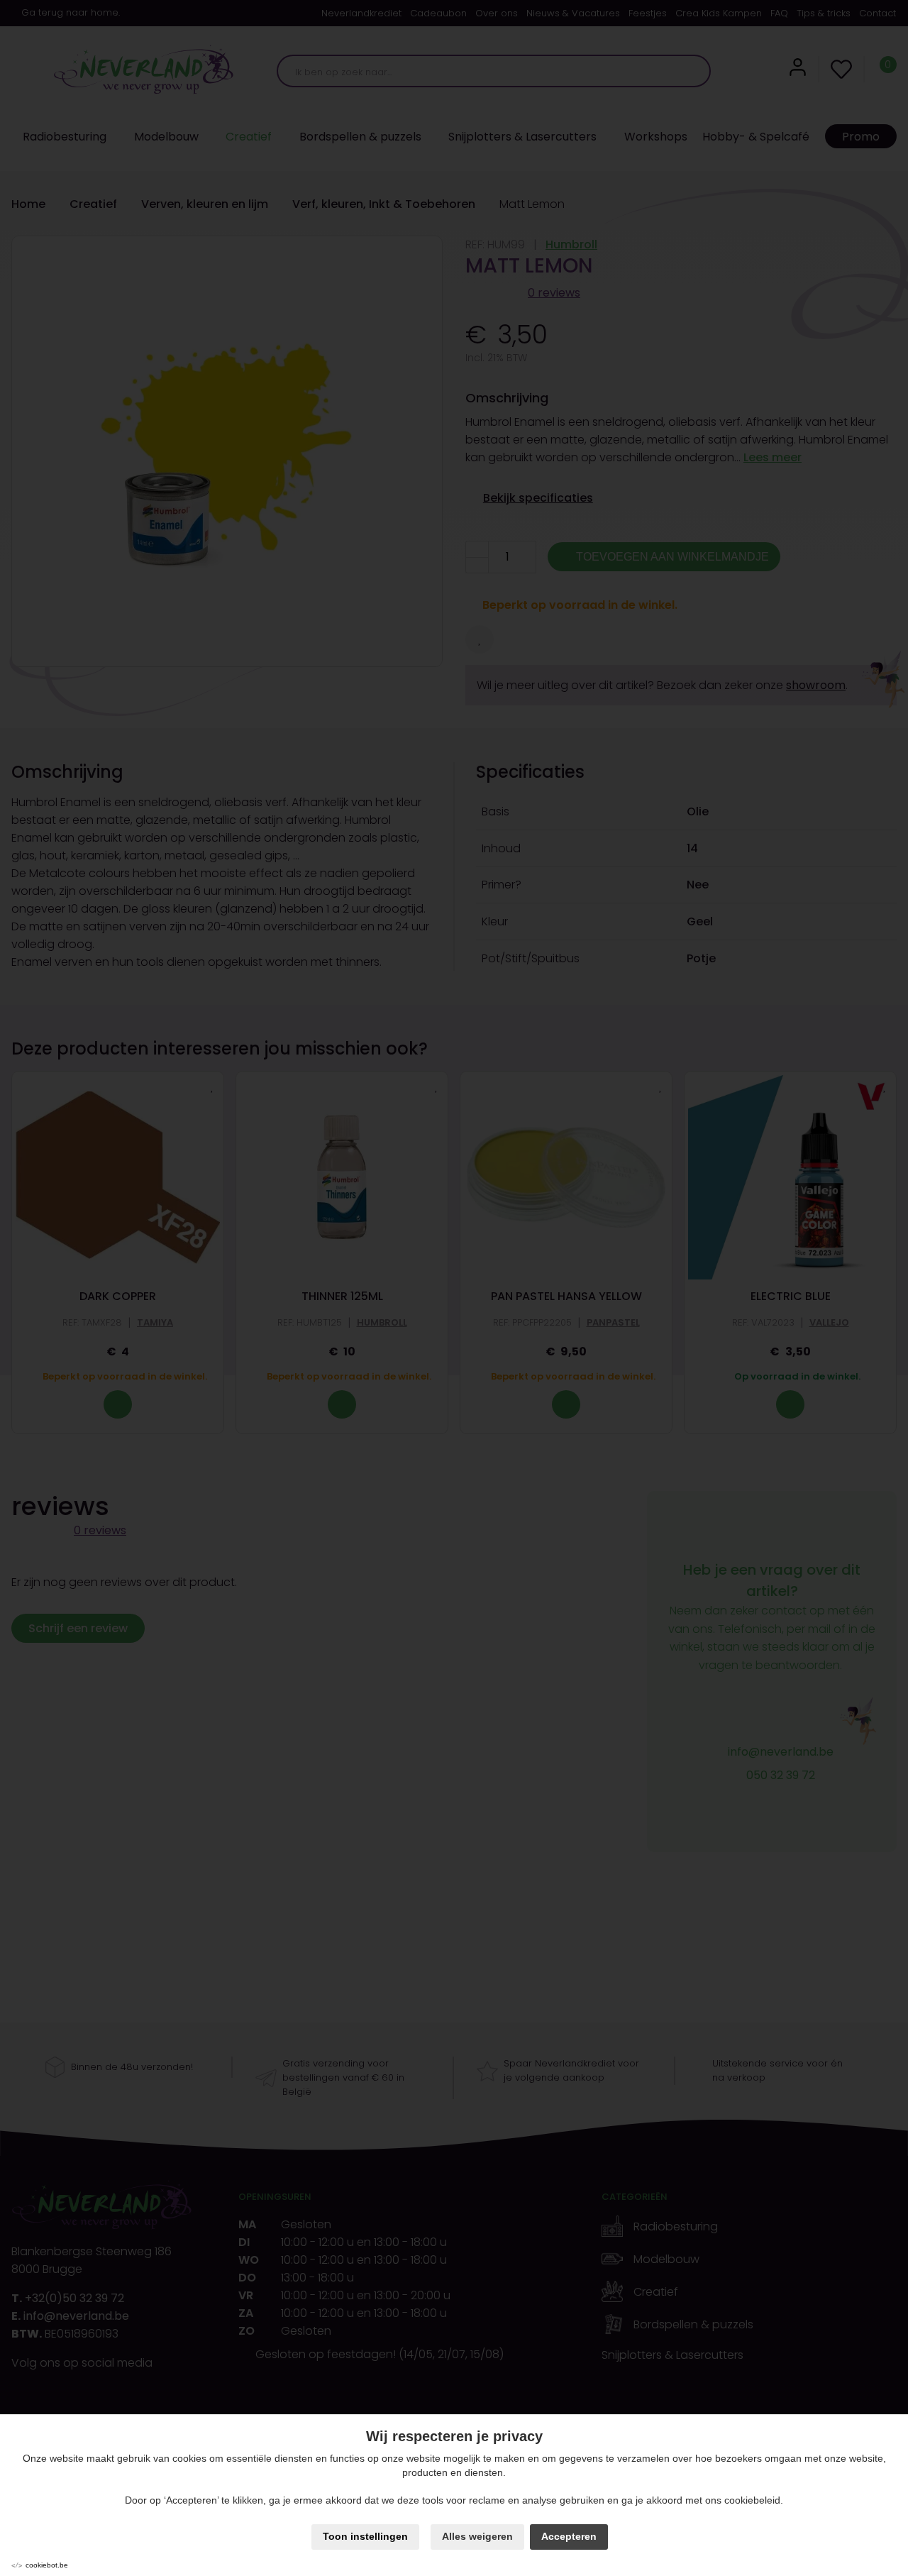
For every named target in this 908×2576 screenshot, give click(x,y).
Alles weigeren (477, 2536)
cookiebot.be (47, 2565)
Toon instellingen (365, 2536)
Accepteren (569, 2536)
